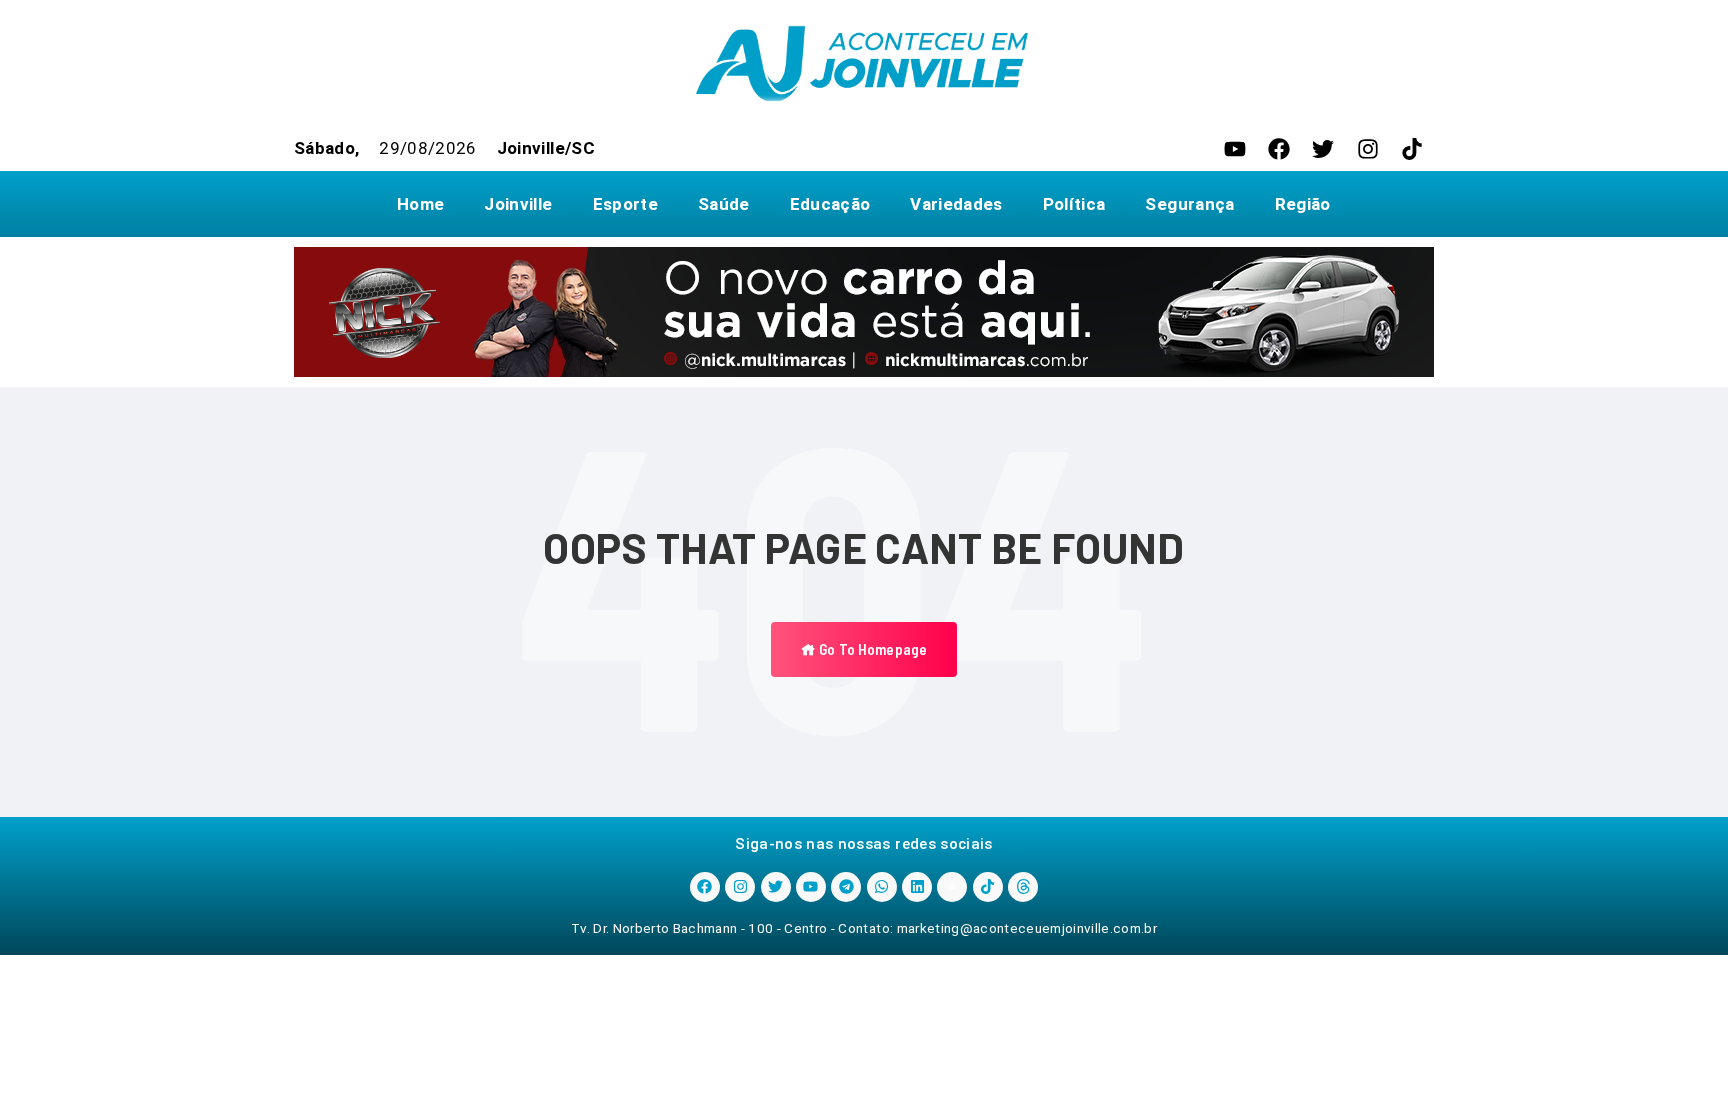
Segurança (1189, 204)
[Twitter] (1323, 149)
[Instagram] (1368, 149)
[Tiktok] (1412, 149)
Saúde (724, 204)
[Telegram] (846, 887)
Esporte (625, 204)
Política (1074, 204)
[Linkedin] (917, 887)
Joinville (518, 204)
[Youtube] (1235, 149)
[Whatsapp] (882, 887)
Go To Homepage (871, 649)
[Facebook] (1279, 149)
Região (1303, 204)
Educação (830, 204)
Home (420, 204)
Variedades (956, 204)
